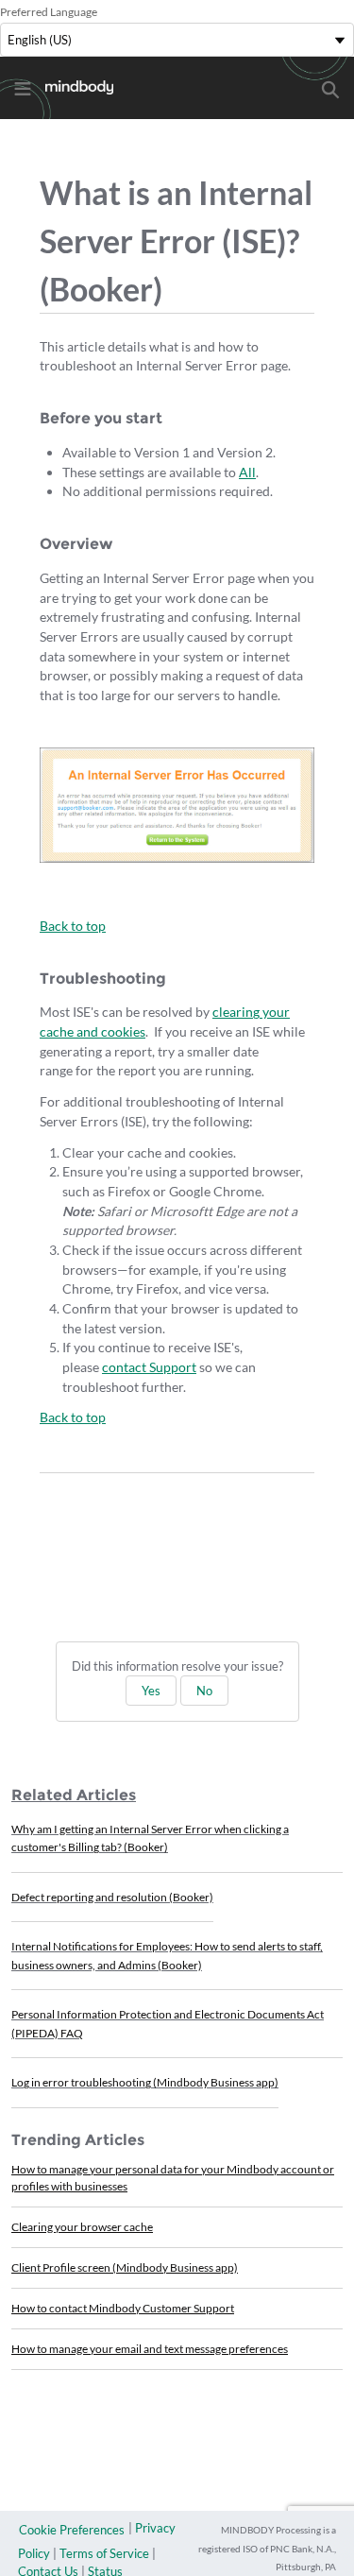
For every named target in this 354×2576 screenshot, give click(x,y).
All (247, 472)
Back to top (73, 926)
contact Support (149, 1367)
